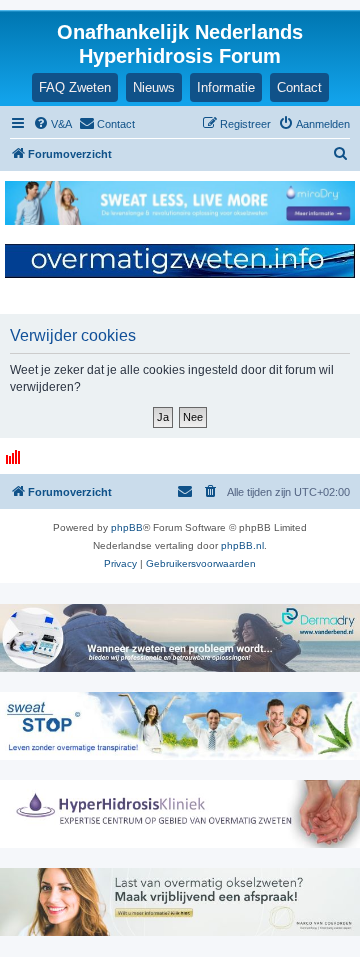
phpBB (127, 527)
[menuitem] (52, 124)
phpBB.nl (242, 545)
